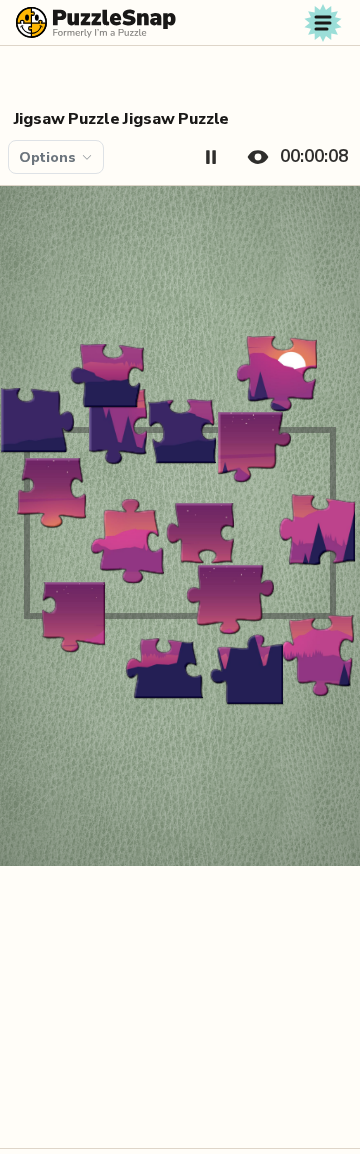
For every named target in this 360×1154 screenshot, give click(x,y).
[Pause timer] (211, 157)
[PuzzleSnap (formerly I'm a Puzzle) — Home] (96, 22)
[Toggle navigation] (323, 23)
